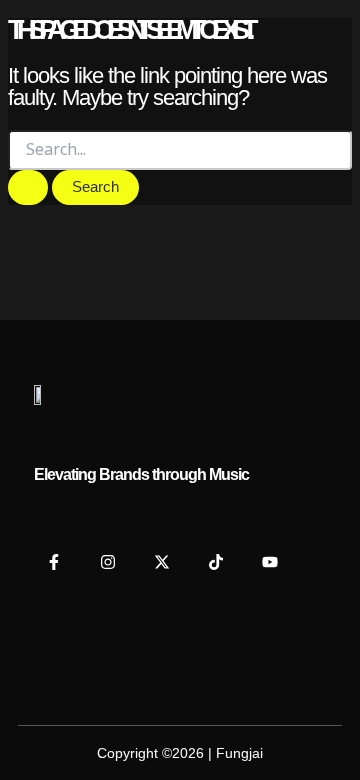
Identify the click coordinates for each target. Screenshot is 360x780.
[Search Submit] (28, 187)
